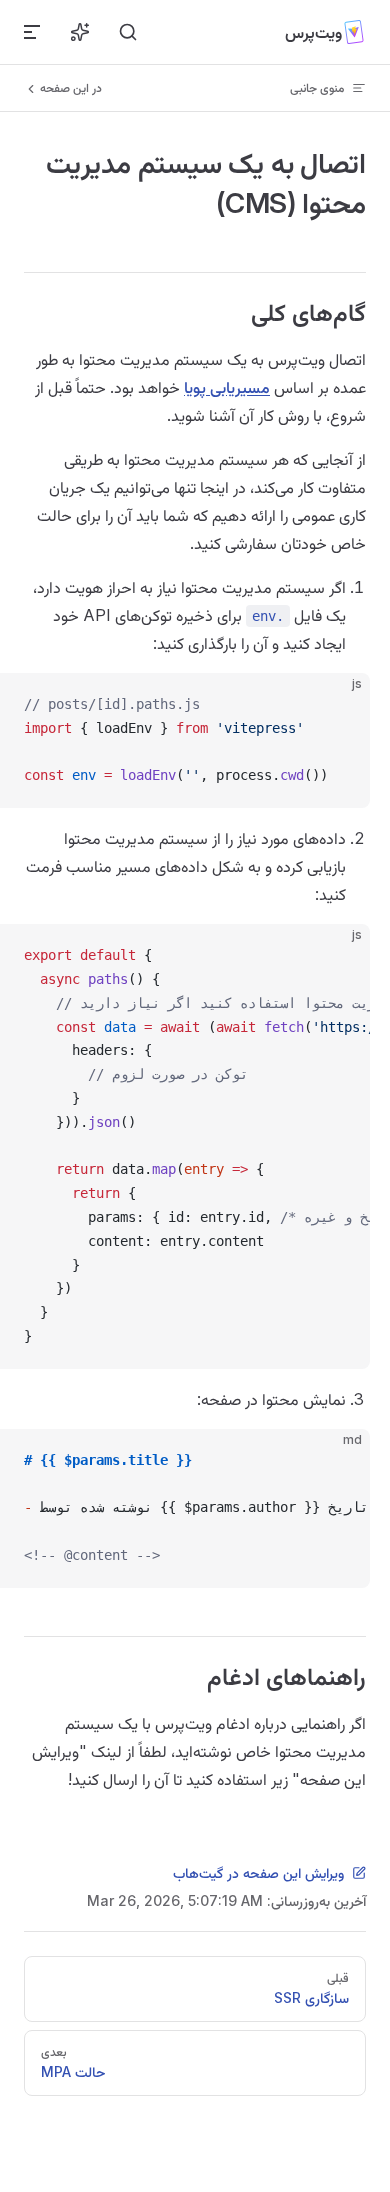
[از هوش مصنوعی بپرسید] (80, 32)
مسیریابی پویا (227, 387)
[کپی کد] (338, 705)
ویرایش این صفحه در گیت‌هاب (258, 1872)
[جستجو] (128, 32)
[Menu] (32, 32)
